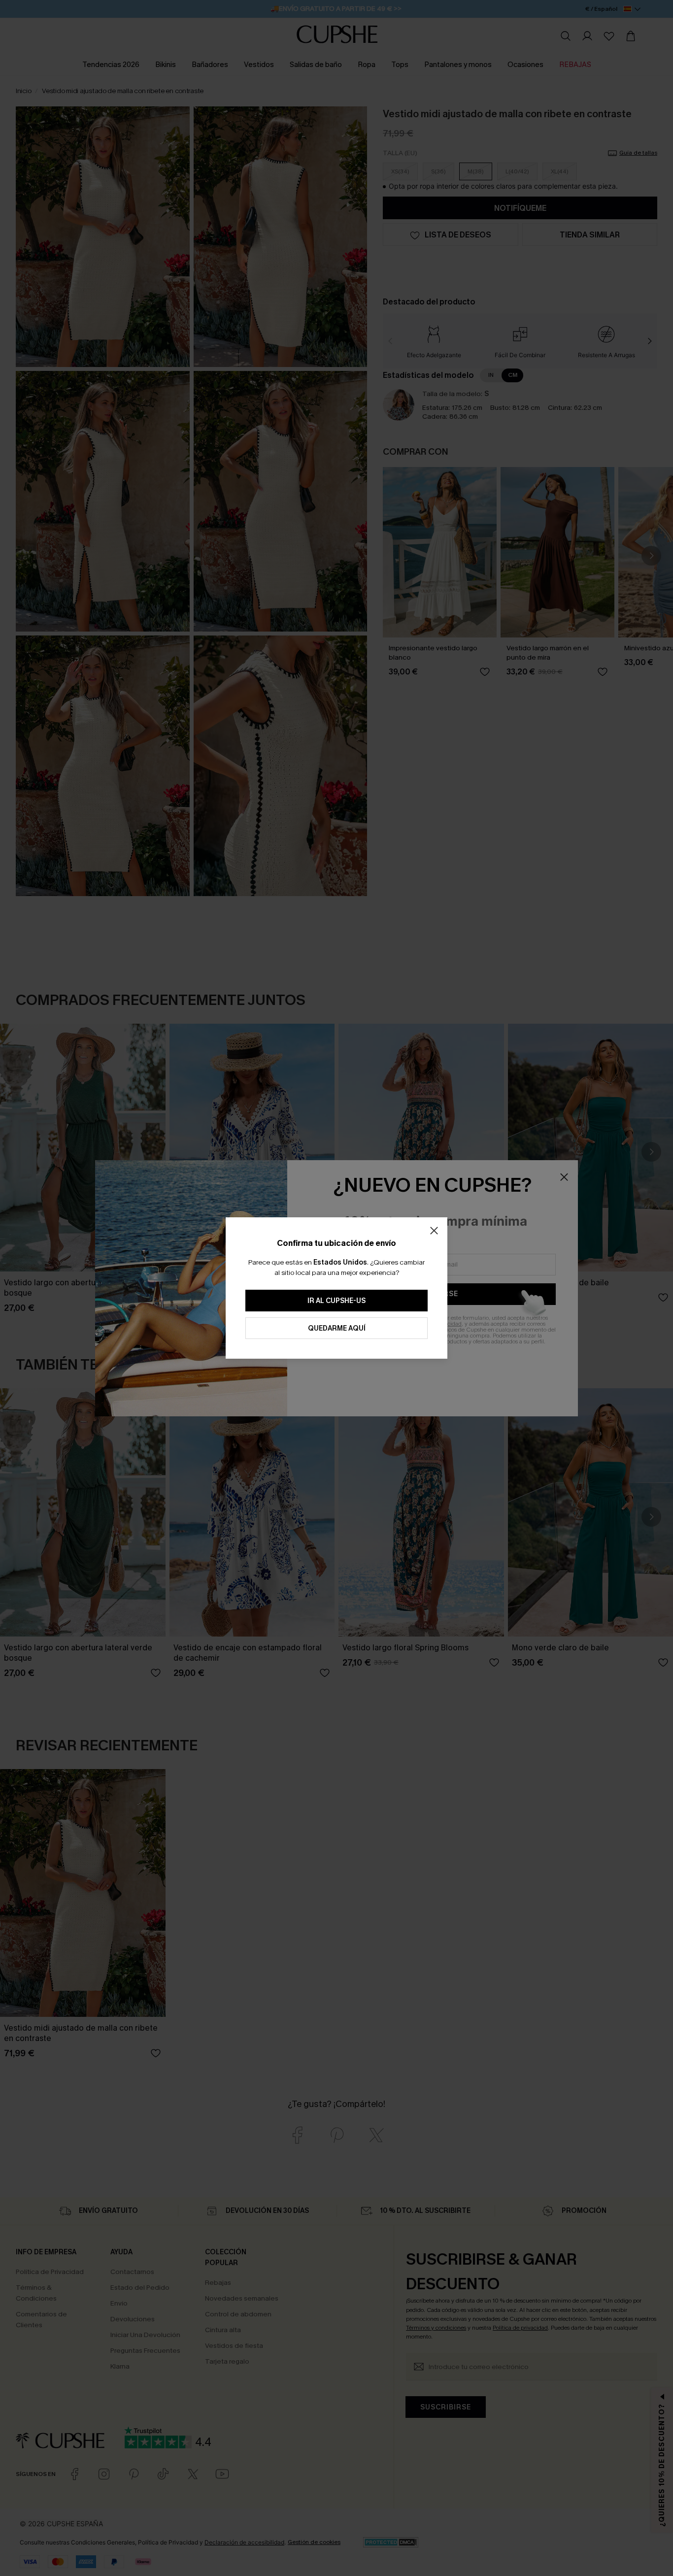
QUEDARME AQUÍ (337, 1328)
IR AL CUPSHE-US (336, 1301)
